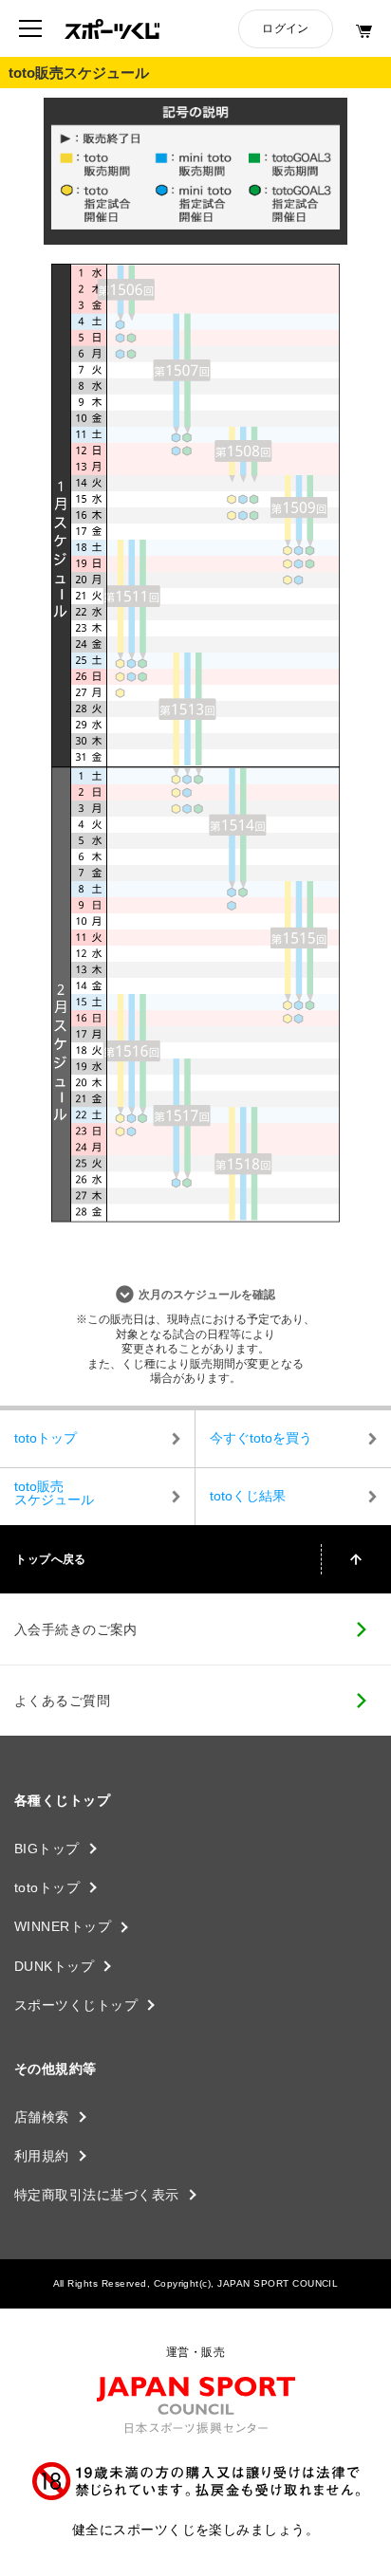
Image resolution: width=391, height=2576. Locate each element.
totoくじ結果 (248, 1496)
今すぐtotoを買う (261, 1438)
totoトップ (46, 1438)
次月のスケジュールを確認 (207, 1295)
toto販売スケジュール (54, 1493)
